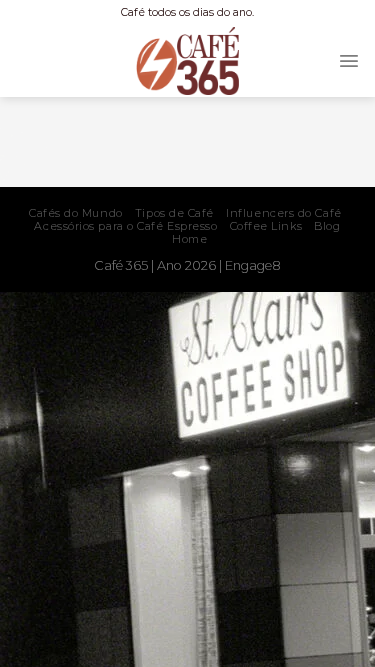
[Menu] (349, 61)
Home (189, 239)
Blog (327, 226)
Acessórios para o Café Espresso (125, 226)
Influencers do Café (283, 213)
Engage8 (253, 265)
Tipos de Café (174, 213)
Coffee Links (266, 226)
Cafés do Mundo (76, 213)
